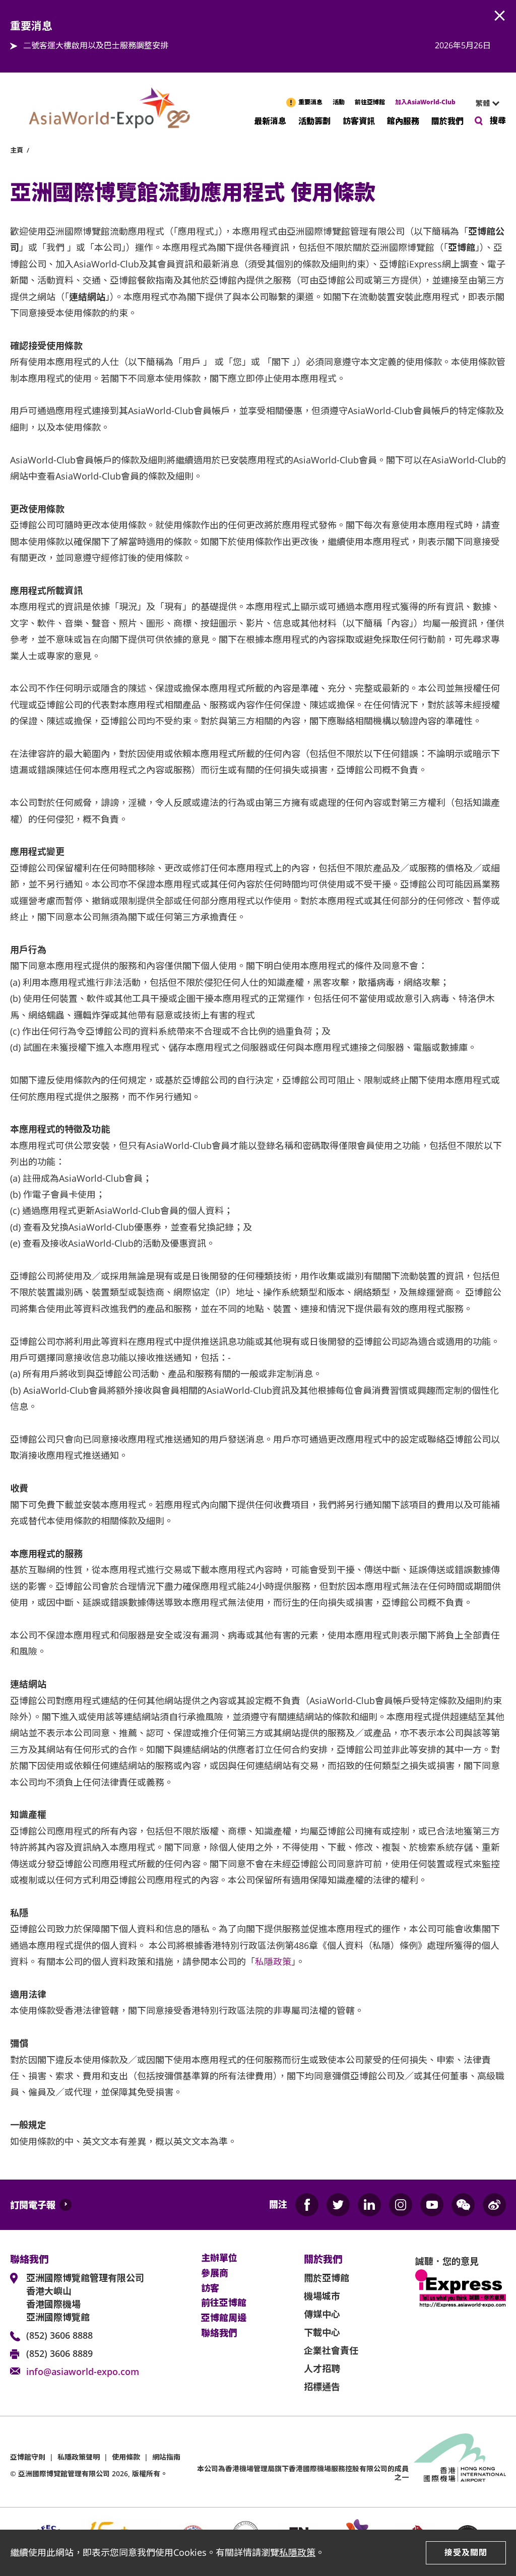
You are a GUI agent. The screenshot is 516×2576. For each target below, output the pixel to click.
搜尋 (498, 120)
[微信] (463, 2205)
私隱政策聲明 (79, 2457)
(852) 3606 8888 (59, 2335)
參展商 (215, 2273)
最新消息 (270, 120)
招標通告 (322, 2387)
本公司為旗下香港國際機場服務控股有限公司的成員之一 (303, 2473)
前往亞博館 (370, 102)
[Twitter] (338, 2205)
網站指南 (166, 2457)
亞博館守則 (28, 2457)
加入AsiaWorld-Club (425, 102)
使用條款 (126, 2457)
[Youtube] (432, 2205)
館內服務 (403, 120)
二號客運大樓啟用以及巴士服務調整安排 (96, 45)
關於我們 (447, 120)
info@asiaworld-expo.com (83, 2371)
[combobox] (483, 103)
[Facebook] (307, 2205)
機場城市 (322, 2296)
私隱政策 (297, 2552)
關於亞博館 (327, 2278)
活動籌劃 (314, 120)
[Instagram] (401, 2205)
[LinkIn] (369, 2205)
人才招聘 (322, 2368)
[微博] (494, 2205)
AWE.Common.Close (500, 16)
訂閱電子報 (33, 2205)
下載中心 (322, 2332)
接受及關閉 (466, 2552)
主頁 (17, 150)
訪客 (210, 2288)
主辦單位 (219, 2258)
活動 (339, 102)
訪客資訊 (359, 120)
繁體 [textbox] (483, 103)
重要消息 (310, 102)
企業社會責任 (331, 2350)
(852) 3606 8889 (59, 2353)
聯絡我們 (219, 2333)
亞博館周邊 (224, 2318)
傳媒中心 (322, 2314)
